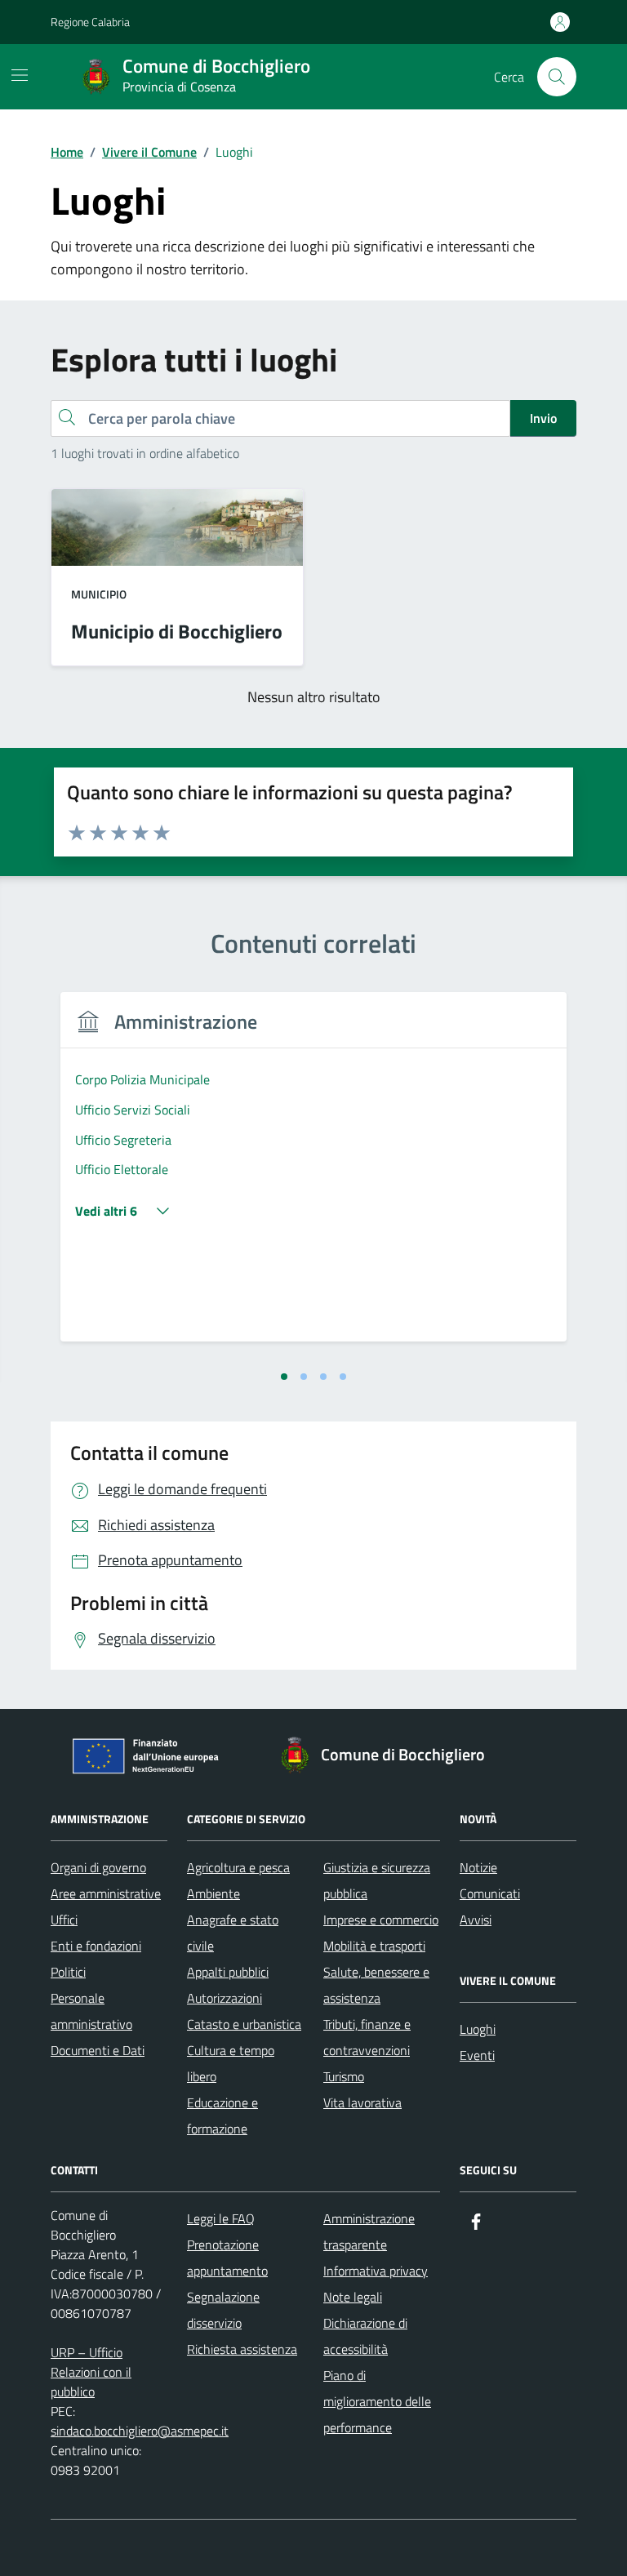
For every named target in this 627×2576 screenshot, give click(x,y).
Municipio (99, 594)
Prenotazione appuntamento (227, 2258)
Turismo (344, 2076)
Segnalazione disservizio (223, 2310)
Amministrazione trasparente (369, 2231)
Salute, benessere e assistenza (376, 1985)
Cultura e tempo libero (231, 2063)
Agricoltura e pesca (238, 1867)
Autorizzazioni (225, 1998)
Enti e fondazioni (96, 1946)
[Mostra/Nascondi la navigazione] (20, 75)
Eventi (477, 2055)
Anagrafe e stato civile (233, 1933)
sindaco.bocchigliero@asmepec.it (140, 2431)
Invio (543, 418)
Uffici (64, 1920)
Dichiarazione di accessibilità (365, 2336)
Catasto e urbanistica (244, 2024)
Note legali (353, 2297)
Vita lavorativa (362, 2102)
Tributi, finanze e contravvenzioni (367, 2037)
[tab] (284, 1377)
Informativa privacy (376, 2271)
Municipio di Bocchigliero (177, 631)
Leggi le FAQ (221, 2218)
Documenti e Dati (98, 2050)
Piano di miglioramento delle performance (377, 2401)
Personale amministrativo (91, 2011)
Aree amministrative (106, 1893)
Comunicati (490, 1893)
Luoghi (478, 2029)
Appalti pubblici (228, 1972)
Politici (68, 1972)
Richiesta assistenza (242, 2349)
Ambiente (213, 1893)
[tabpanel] (313, 1177)
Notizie (478, 1867)
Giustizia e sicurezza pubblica (377, 1880)
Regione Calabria (90, 22)
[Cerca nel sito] (557, 77)
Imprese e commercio (381, 1920)
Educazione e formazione (222, 2116)
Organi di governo (98, 1867)
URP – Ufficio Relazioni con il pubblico (91, 2372)
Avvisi (476, 1920)
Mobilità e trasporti (374, 1946)
